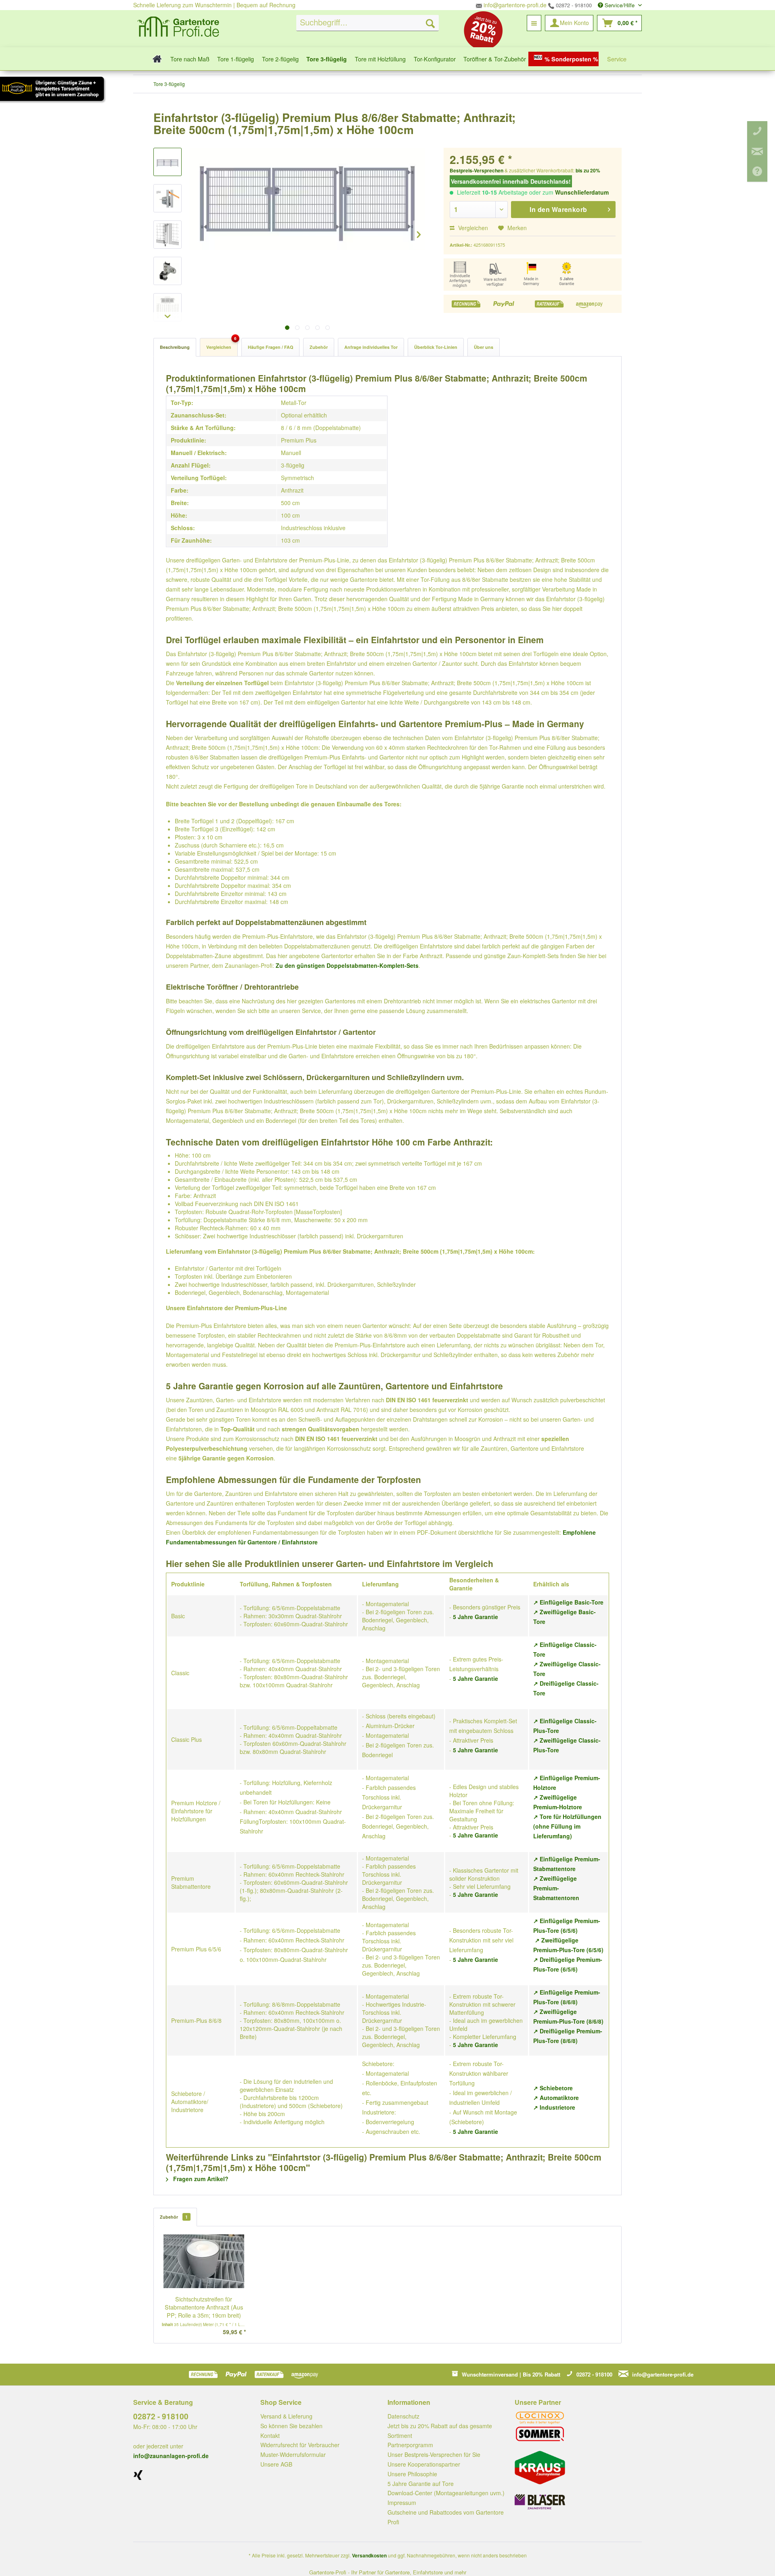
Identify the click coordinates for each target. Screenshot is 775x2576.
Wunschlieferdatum (582, 192)
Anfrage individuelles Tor (371, 347)
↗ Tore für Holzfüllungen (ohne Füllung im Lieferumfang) (567, 1826)
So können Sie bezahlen (291, 2426)
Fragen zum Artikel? (200, 2179)
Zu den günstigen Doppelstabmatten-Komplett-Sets (347, 965)
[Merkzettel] (534, 23)
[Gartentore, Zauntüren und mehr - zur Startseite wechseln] (178, 28)
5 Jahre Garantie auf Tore (421, 2484)
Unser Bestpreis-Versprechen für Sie (434, 2454)
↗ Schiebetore (553, 2088)
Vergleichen (472, 228)
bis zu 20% (588, 170)
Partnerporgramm (410, 2445)
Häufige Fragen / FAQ (270, 347)
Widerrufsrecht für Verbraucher (300, 2445)
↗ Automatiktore (556, 2098)
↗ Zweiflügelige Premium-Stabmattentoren (556, 1888)
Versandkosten (369, 2555)
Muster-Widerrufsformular (293, 2454)
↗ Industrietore (554, 2107)
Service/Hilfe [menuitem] (620, 5)
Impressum (402, 2503)
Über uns (484, 347)
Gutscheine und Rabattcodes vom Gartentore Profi (446, 2517)
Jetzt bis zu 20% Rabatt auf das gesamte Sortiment (440, 2431)
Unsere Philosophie (412, 2474)
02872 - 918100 (573, 5)
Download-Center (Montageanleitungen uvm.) (446, 2493)
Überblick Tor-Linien (436, 347)
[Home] (155, 59)
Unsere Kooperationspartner (424, 2464)
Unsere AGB (276, 2464)
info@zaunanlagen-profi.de (171, 2456)
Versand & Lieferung (286, 2416)
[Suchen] (430, 23)
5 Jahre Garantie (475, 1617)
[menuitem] (368, 23)
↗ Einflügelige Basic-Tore (568, 1602)
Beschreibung (175, 347)
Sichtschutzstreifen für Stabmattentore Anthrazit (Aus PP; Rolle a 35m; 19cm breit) (204, 2307)
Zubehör (319, 347)
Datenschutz (403, 2416)
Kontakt (270, 2435)
